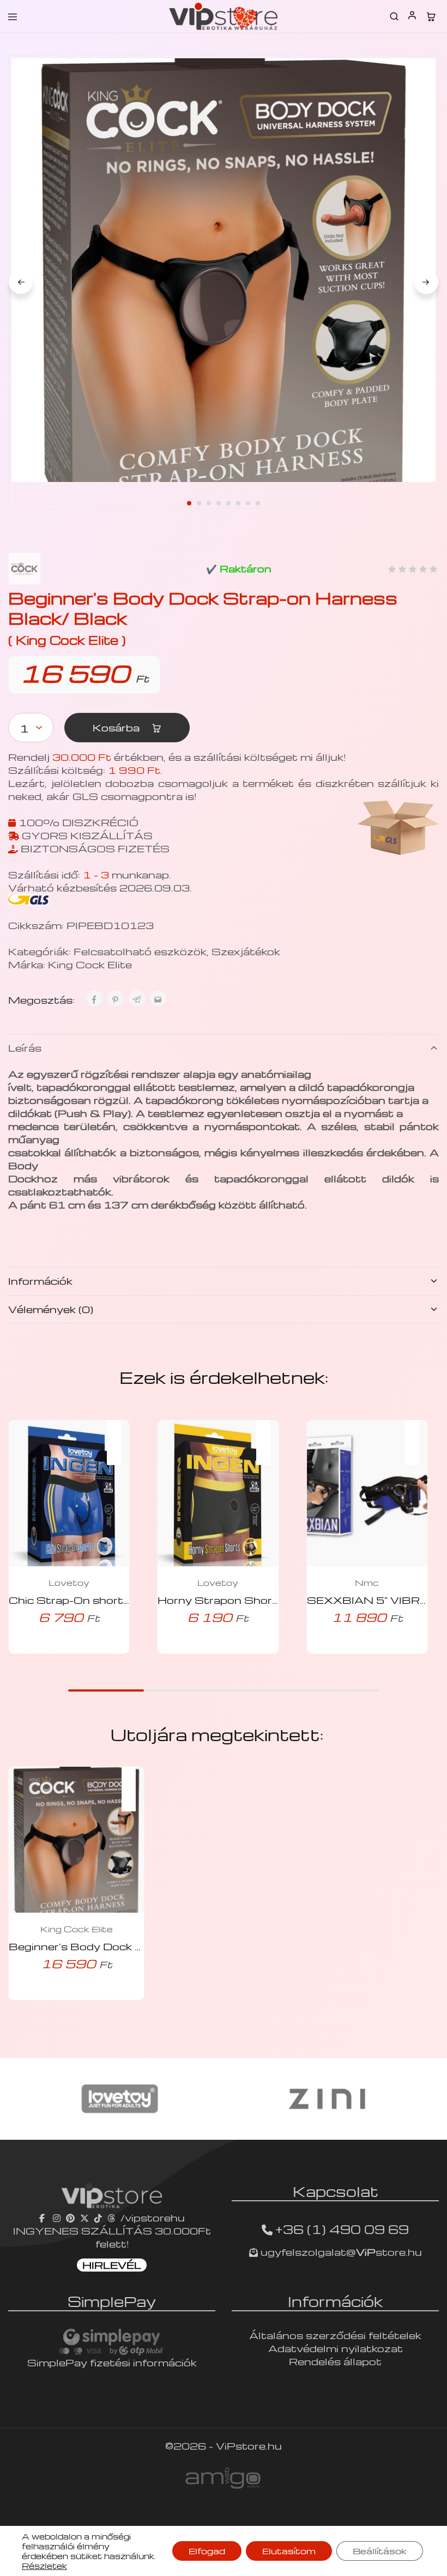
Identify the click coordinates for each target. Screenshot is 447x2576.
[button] (119, 1436)
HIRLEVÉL (112, 2265)
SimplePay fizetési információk (112, 2362)
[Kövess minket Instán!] (57, 2217)
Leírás (25, 1048)
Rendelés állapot (335, 2361)
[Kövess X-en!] (84, 2217)
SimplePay (112, 2301)
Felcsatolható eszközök (140, 951)
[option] (120, 2099)
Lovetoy (69, 1583)
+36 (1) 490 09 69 (342, 2229)
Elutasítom (289, 2551)
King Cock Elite (90, 964)
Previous (21, 282)
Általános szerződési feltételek (335, 2335)
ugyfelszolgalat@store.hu (340, 2252)
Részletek (44, 2566)
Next (426, 282)
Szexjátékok (246, 951)
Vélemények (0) (51, 1309)
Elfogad (207, 2551)
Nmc (367, 1583)
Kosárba (117, 727)
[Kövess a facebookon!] (43, 2217)
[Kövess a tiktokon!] (98, 2217)
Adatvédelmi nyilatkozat (336, 2348)
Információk (40, 1281)
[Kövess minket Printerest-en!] (70, 2217)
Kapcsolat (336, 2191)
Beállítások (380, 2551)
